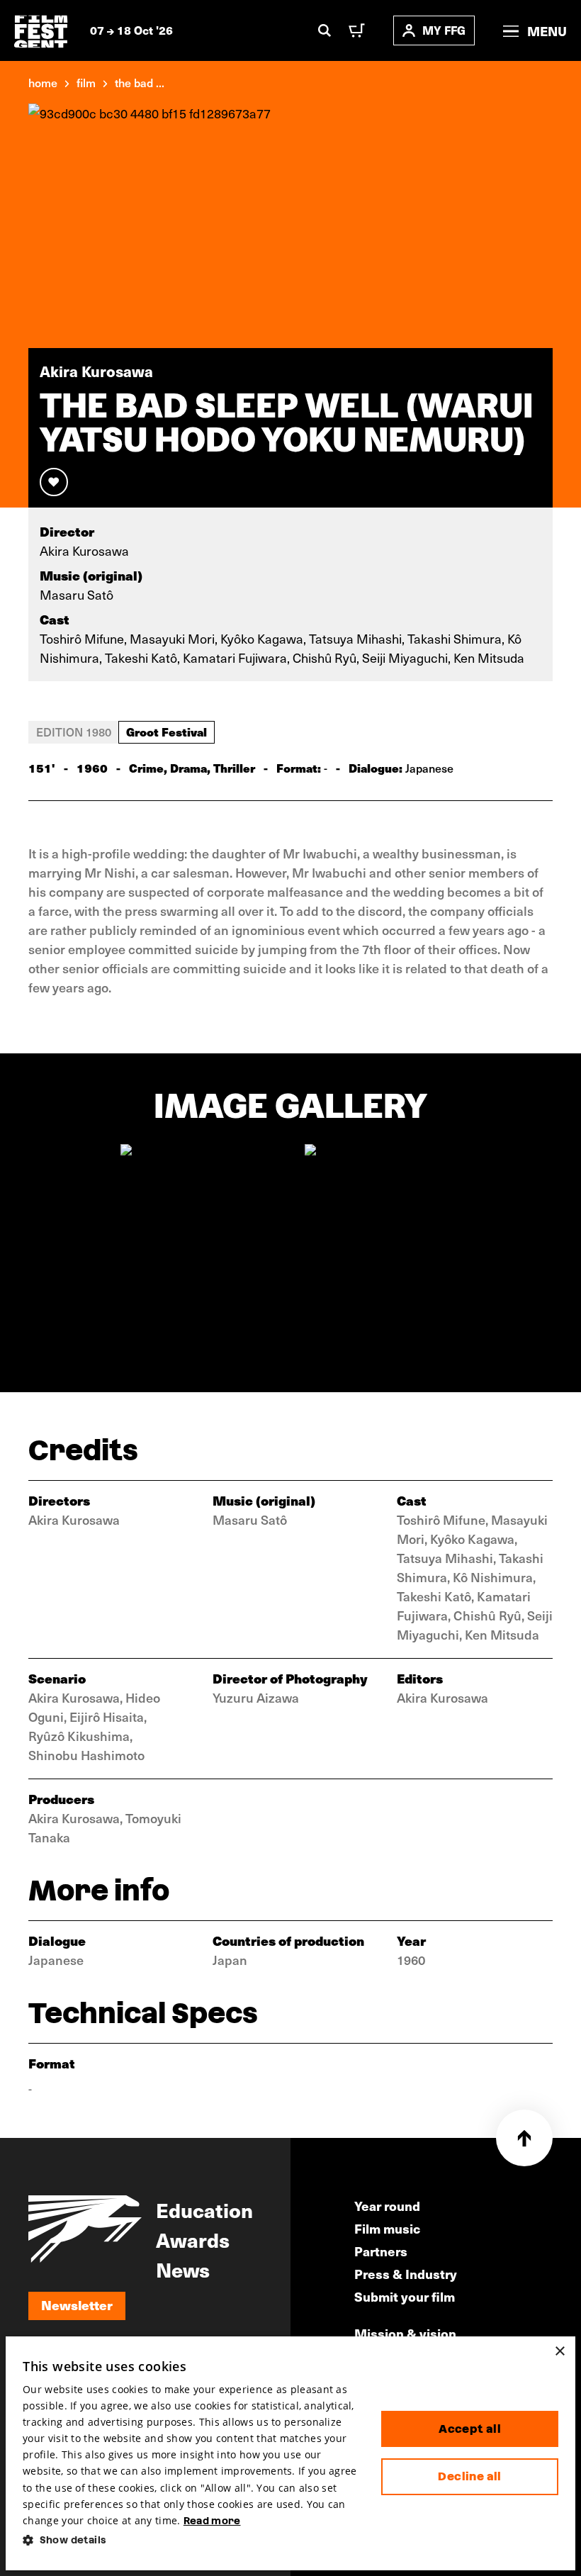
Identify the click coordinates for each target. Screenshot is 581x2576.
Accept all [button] (470, 2429)
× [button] (559, 2352)
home (43, 82)
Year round (387, 2206)
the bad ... (140, 82)
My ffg (444, 30)
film (86, 82)
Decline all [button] (469, 2476)
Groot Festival (167, 732)
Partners (381, 2251)
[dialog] (290, 2453)
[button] (191, 2540)
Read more (212, 2521)
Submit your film (405, 2296)
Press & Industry (406, 2274)
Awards (193, 2239)
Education (204, 2210)
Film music (387, 2228)
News (183, 2269)
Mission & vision (405, 2333)
